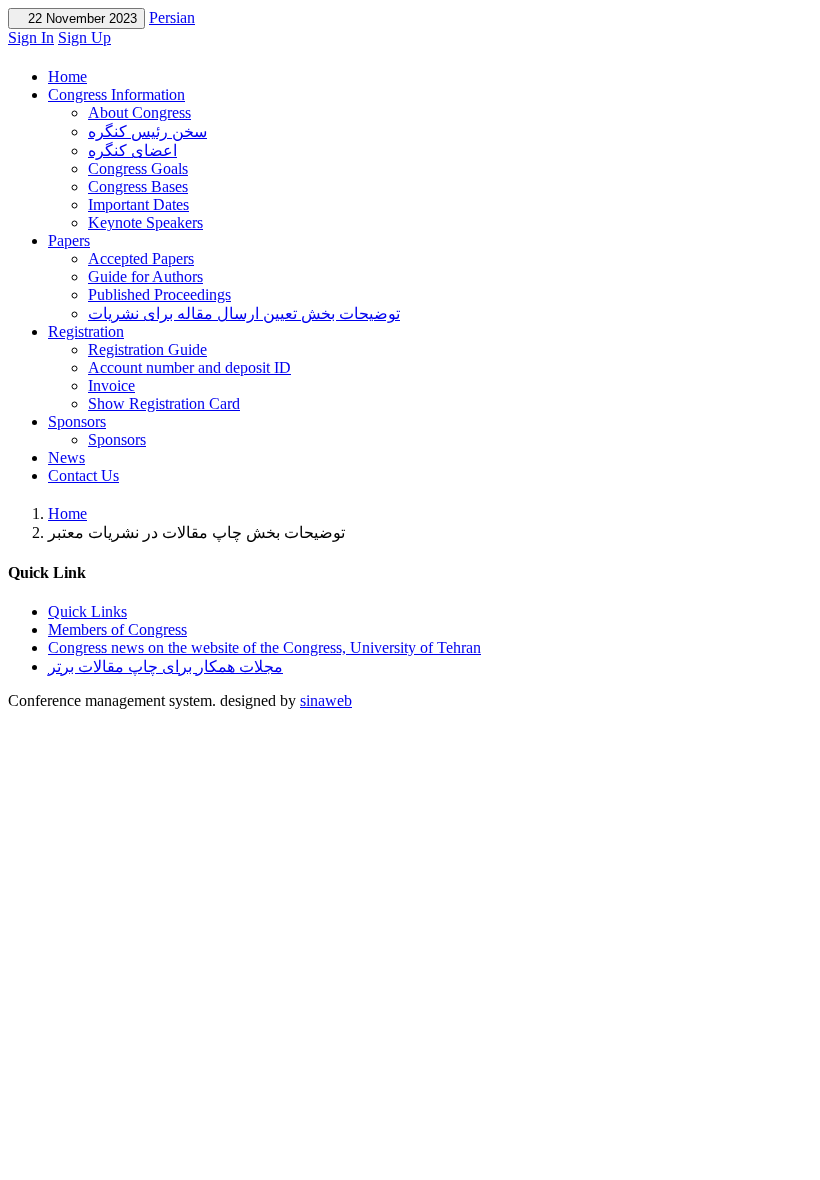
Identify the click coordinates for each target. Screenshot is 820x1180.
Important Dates (138, 204)
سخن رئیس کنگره (147, 131)
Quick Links (87, 611)
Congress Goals (138, 168)
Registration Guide (147, 349)
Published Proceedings (159, 294)
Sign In (31, 37)
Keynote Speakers (145, 222)
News (66, 457)
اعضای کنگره (132, 150)
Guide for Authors (145, 276)
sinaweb (326, 700)
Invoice (111, 385)
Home (67, 76)
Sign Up (84, 37)
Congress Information (116, 94)
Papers (69, 240)
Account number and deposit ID (189, 367)
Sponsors (77, 421)
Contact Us (83, 475)
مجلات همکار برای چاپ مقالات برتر (165, 666)
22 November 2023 (76, 18)
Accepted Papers (141, 258)
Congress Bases (138, 186)
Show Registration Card (164, 403)
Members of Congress (117, 629)
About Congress (139, 112)
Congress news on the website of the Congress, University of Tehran (264, 647)
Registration (86, 331)
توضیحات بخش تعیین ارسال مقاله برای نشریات (244, 313)
